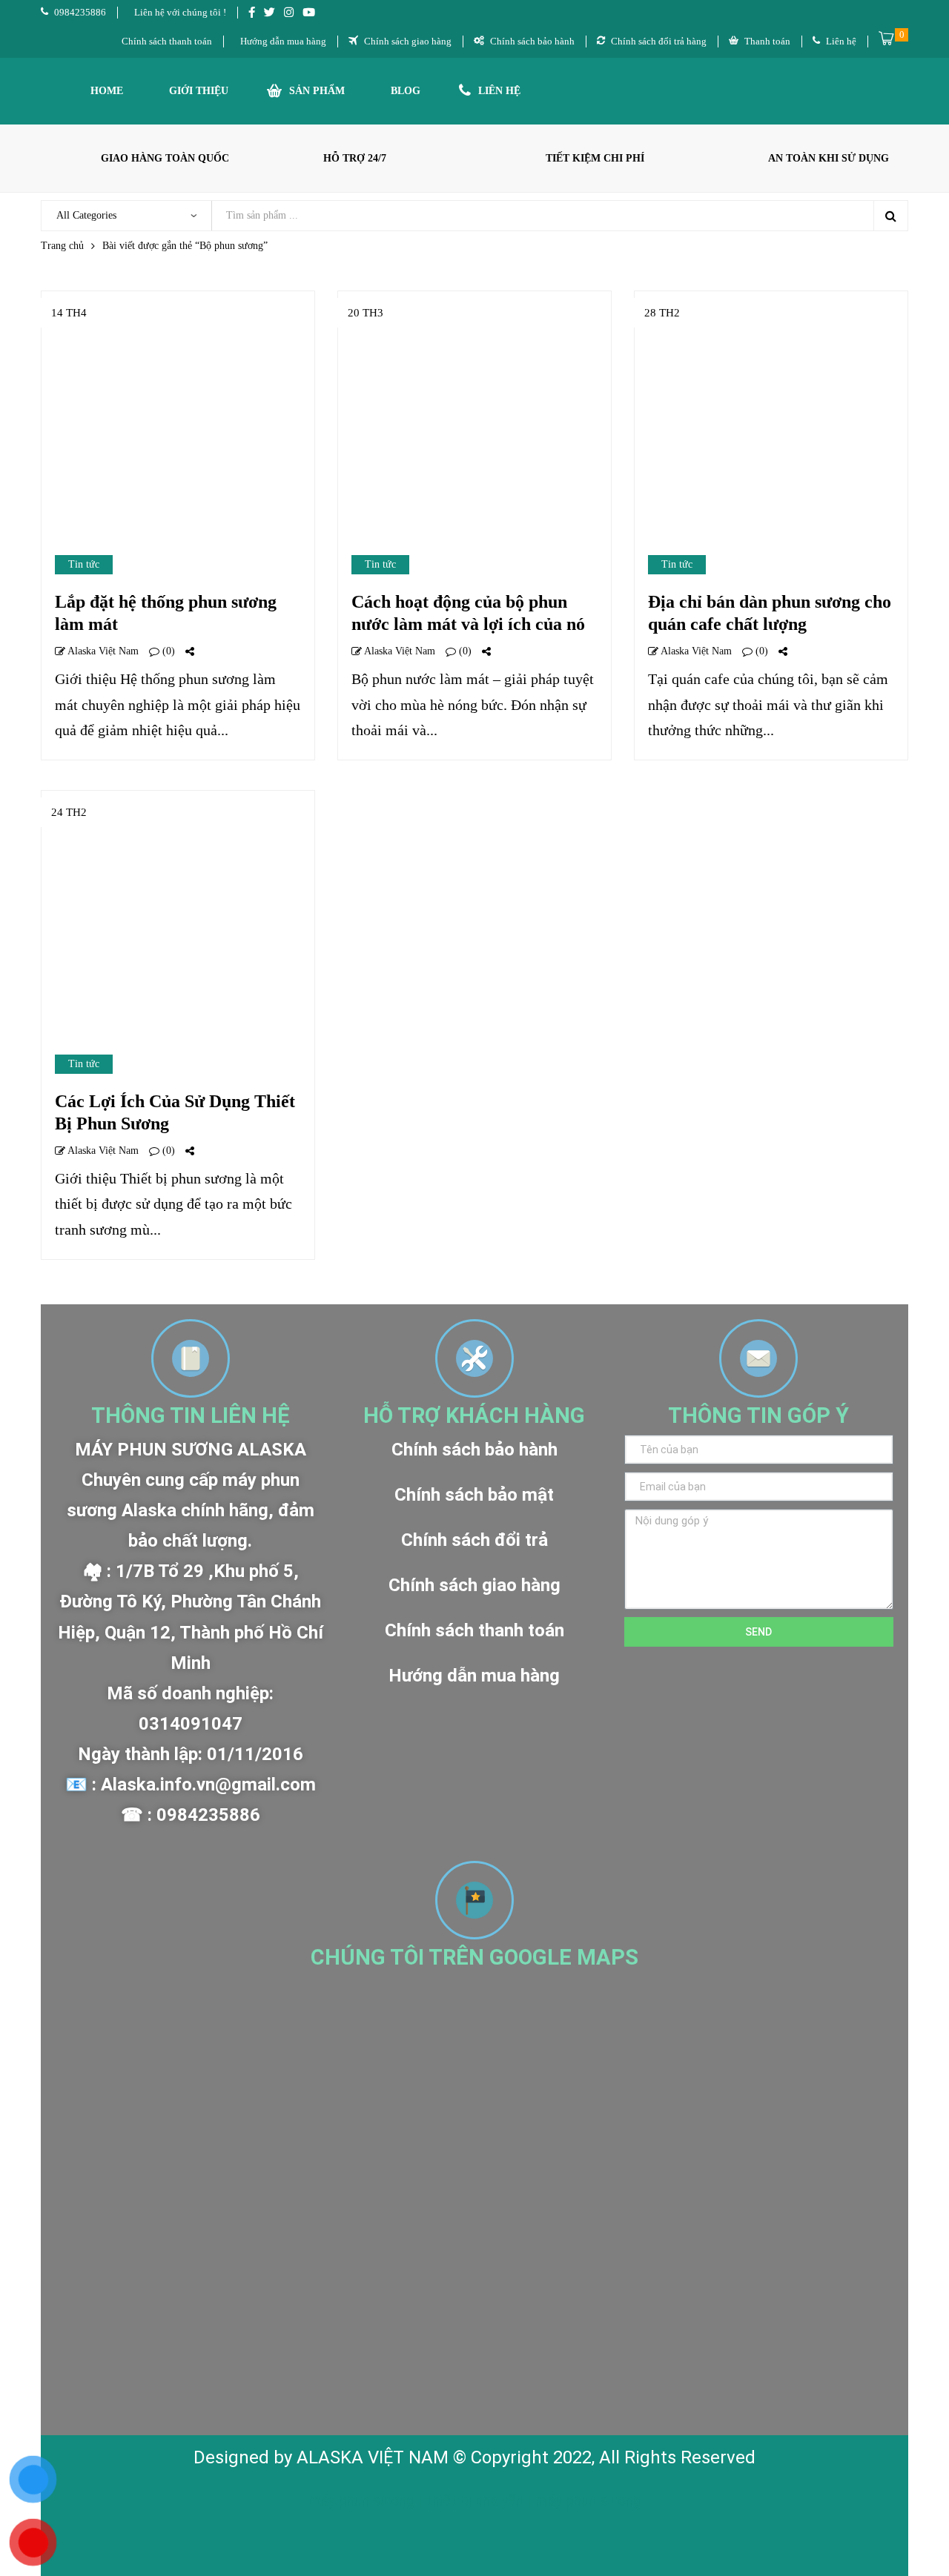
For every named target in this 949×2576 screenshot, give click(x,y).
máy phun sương (363, 2500)
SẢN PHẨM (317, 91)
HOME (107, 91)
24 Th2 (69, 812)
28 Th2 (662, 313)
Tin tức (84, 564)
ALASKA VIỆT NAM (373, 2457)
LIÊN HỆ (499, 91)
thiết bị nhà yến (477, 2500)
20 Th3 (366, 313)
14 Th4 (69, 313)
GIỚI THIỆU (199, 91)
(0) (167, 651)
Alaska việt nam (102, 651)
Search (890, 216)
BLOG (406, 91)
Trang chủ (62, 246)
